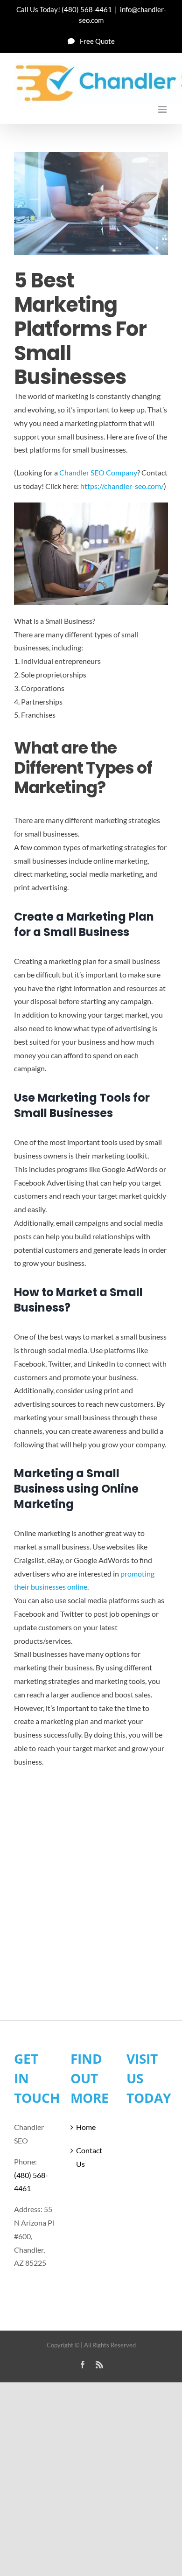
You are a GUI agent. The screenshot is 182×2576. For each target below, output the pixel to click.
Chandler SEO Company (98, 472)
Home (86, 2127)
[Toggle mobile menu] (163, 109)
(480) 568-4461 (87, 9)
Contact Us (89, 2157)
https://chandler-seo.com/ (122, 486)
